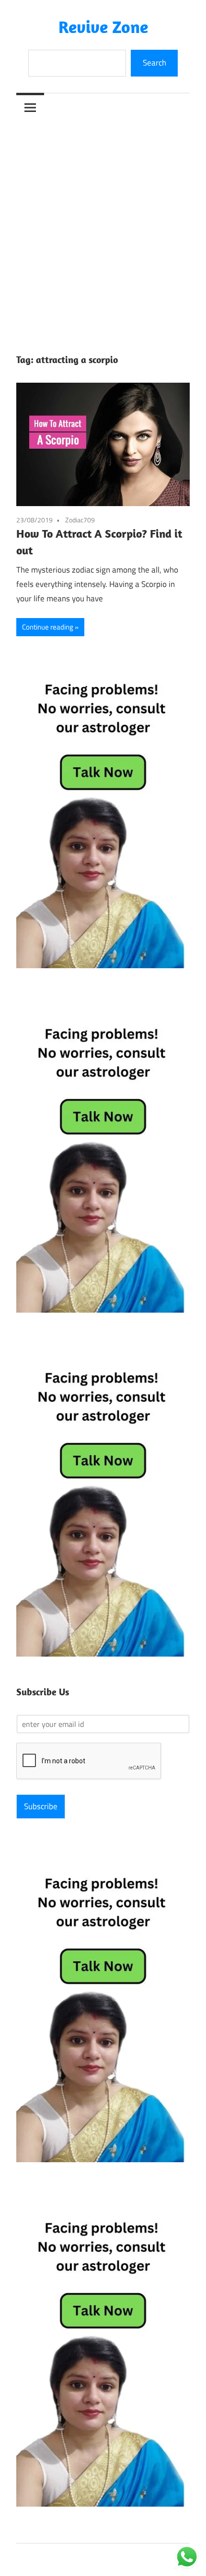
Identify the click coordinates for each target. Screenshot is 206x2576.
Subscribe (41, 1806)
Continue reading (48, 627)
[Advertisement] (103, 229)
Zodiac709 (80, 520)
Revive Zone (103, 27)
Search (154, 63)
